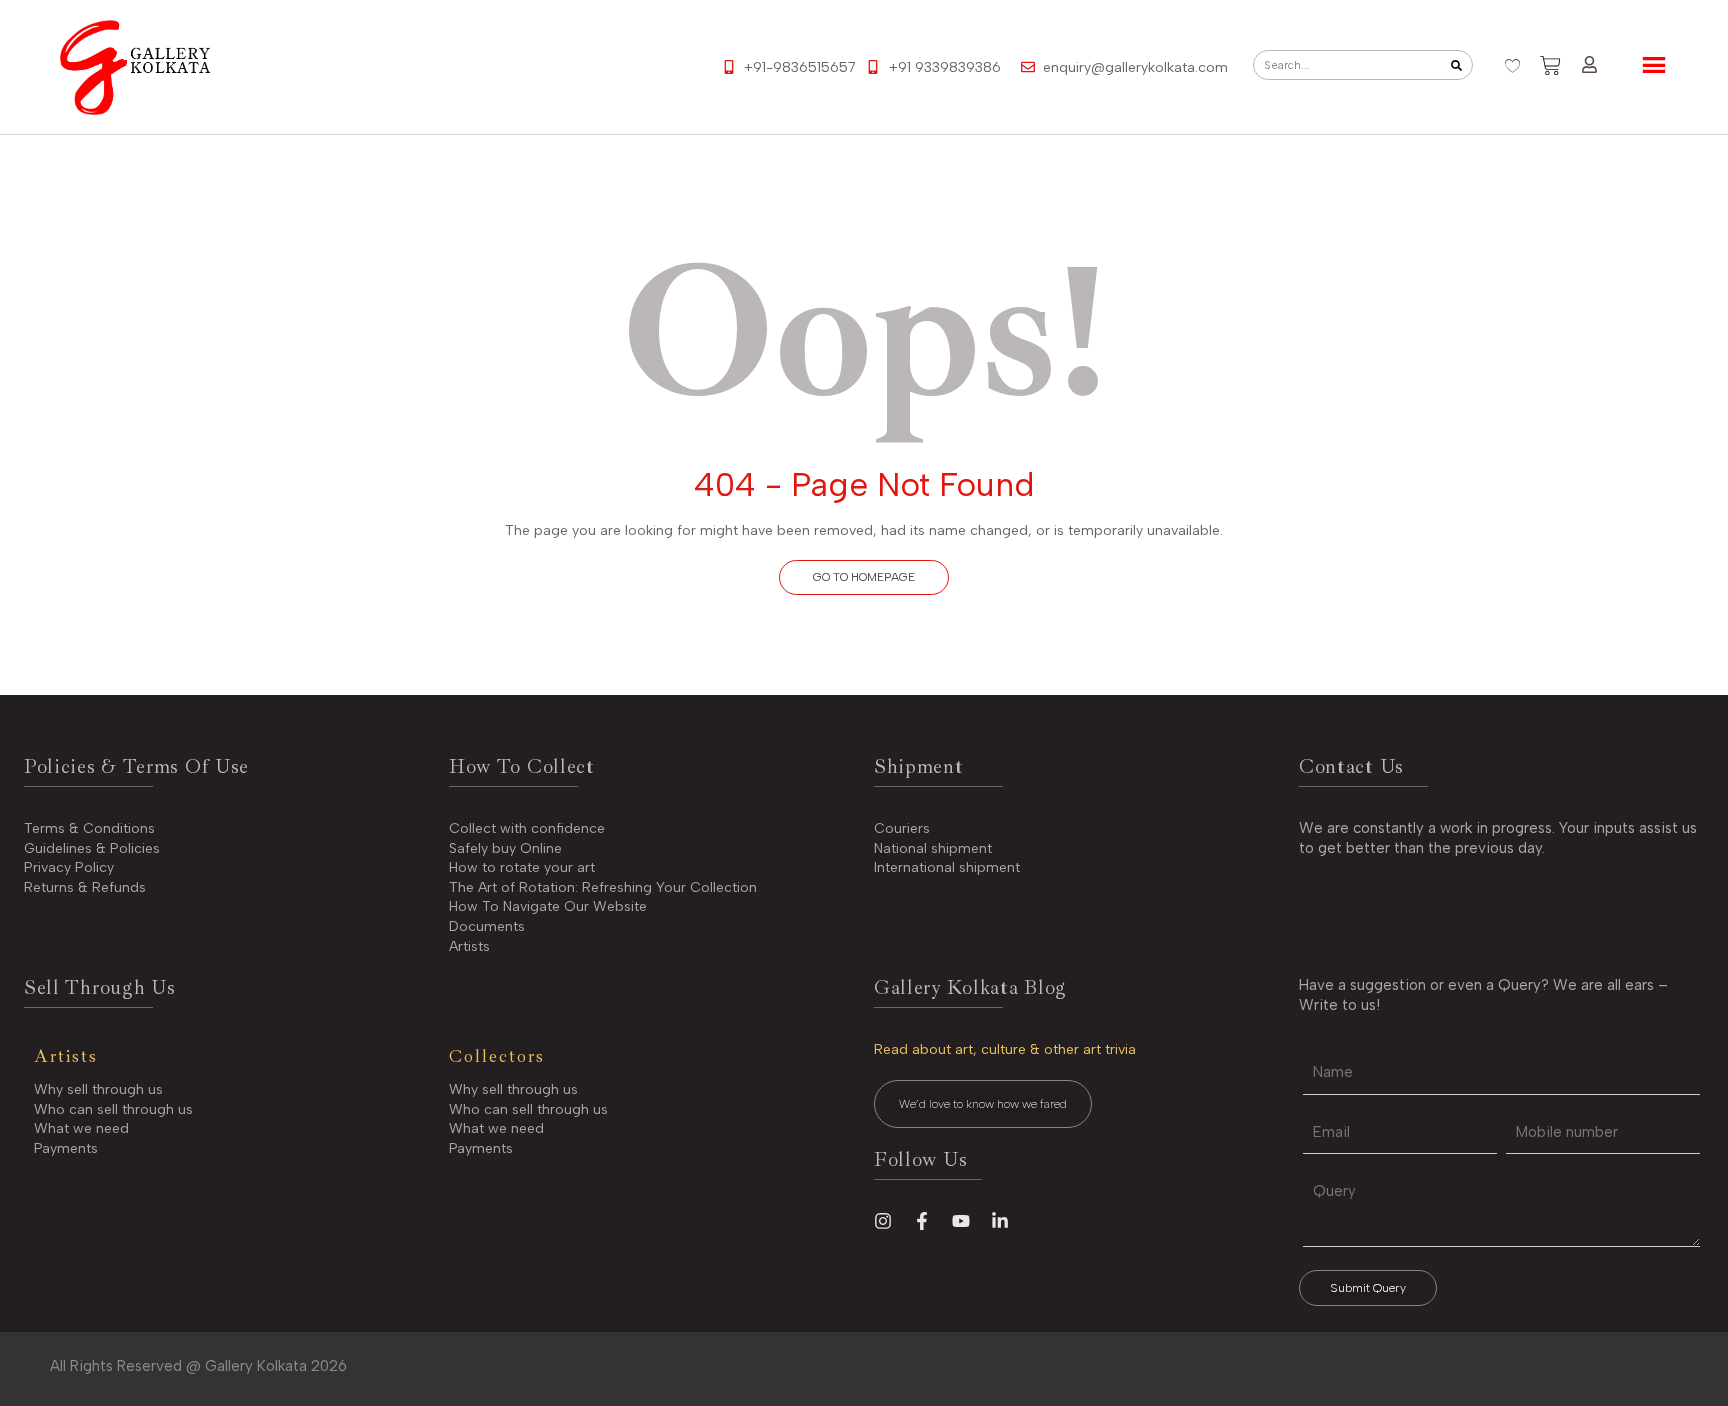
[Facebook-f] (922, 1221)
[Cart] (1550, 65)
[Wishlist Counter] (1512, 65)
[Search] (1457, 65)
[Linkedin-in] (1000, 1221)
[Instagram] (883, 1221)
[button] (864, 577)
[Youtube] (961, 1221)
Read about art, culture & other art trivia (1005, 1049)
